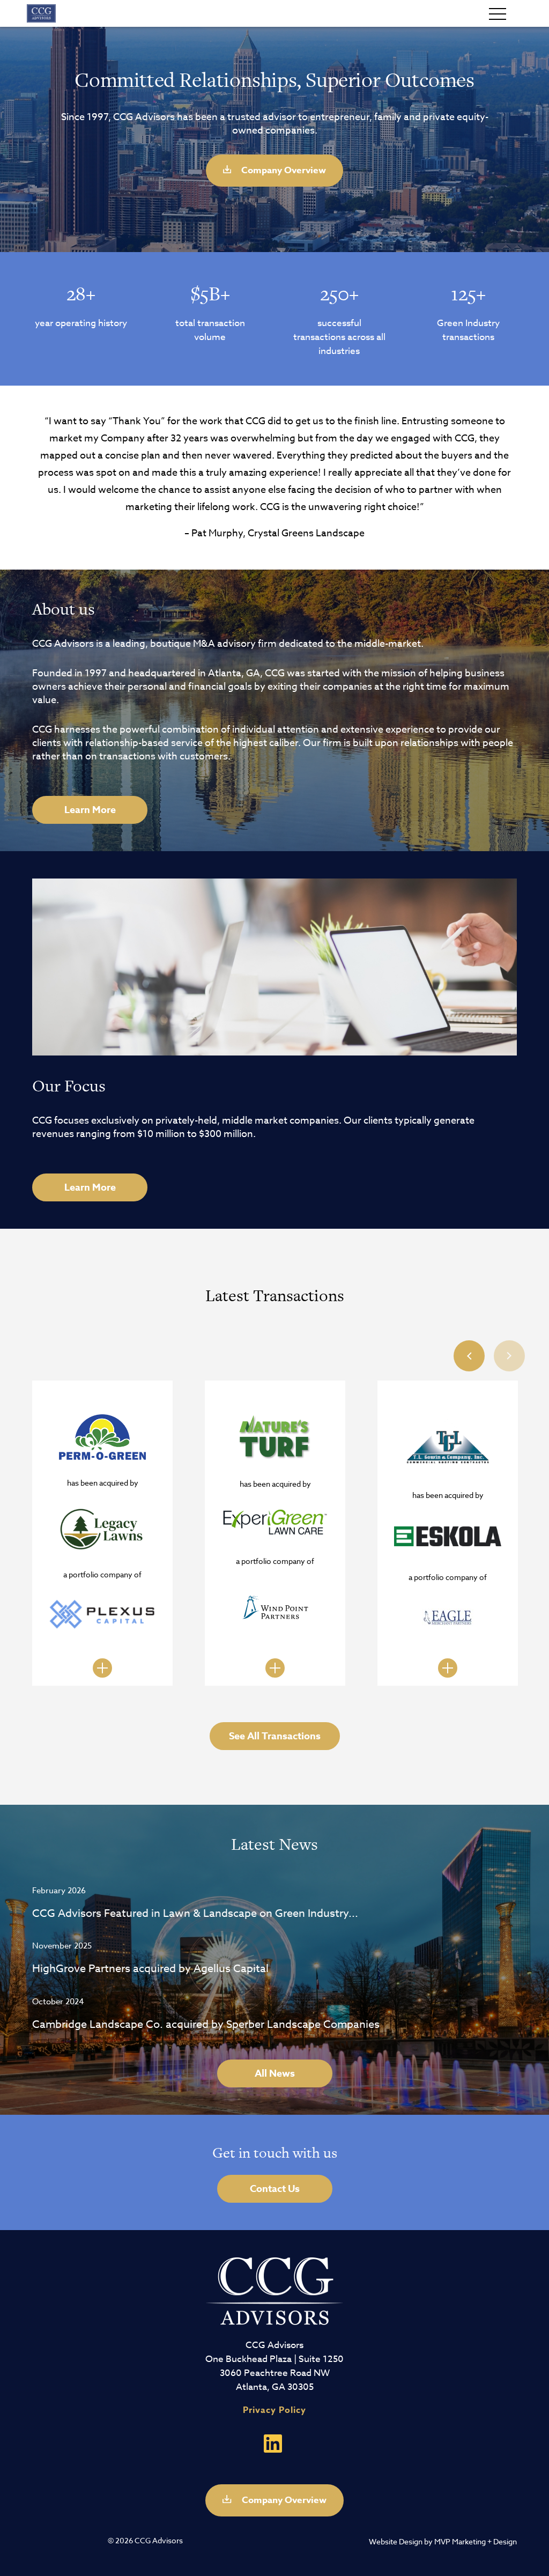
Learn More (90, 810)
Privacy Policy (274, 2410)
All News (275, 2073)
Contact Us (275, 2189)
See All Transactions (275, 1736)
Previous (469, 1356)
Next (509, 1356)
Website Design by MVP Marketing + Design (443, 2541)
